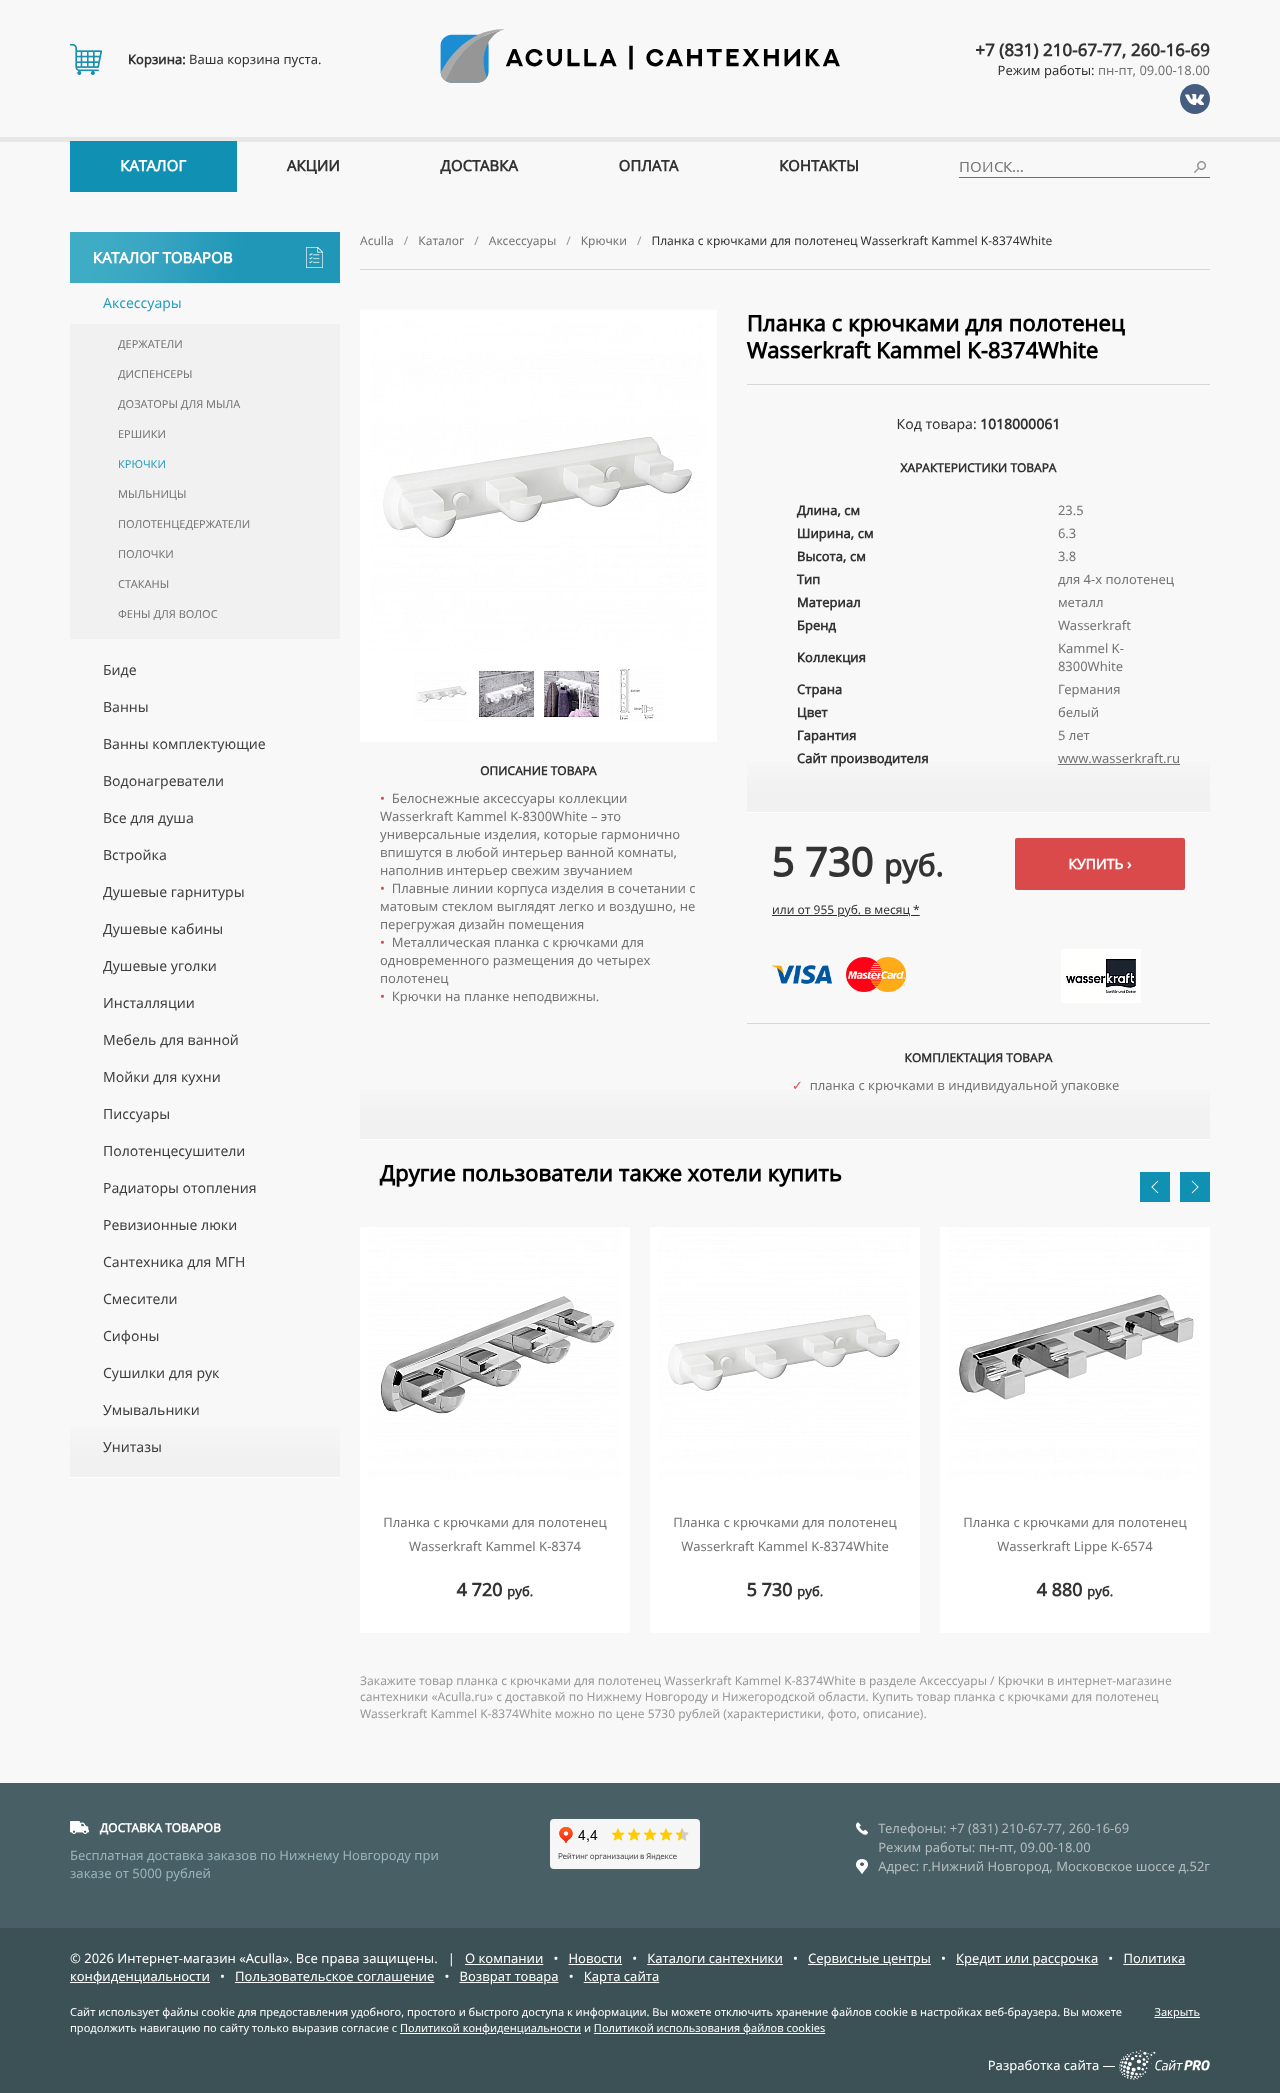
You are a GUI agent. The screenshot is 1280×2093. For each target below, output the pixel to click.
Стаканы (143, 584)
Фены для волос (168, 614)
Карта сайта (622, 1976)
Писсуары (136, 1114)
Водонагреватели (163, 781)
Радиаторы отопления (179, 1188)
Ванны (126, 707)
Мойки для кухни (162, 1077)
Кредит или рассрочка (1027, 1958)
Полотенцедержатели (184, 524)
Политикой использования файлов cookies (709, 2028)
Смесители (140, 1299)
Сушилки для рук (161, 1373)
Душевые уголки (160, 966)
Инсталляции (149, 1003)
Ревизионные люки (170, 1225)
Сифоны (131, 1336)
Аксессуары (142, 303)
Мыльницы (152, 494)
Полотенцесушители (174, 1151)
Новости (595, 1958)
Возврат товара (508, 1976)
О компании (504, 1958)
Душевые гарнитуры (174, 892)
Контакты (819, 166)
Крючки (142, 464)
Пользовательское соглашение (334, 1976)
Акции (313, 166)
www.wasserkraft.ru (1119, 758)
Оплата (649, 166)
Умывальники (151, 1410)
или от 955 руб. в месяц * (846, 909)
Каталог (153, 166)
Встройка (135, 855)
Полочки (146, 554)
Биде (120, 670)
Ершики (142, 434)
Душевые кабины (163, 929)
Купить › (1099, 864)
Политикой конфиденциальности (490, 2028)
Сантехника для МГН (174, 1262)
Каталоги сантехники (715, 1958)
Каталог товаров (163, 258)
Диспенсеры (155, 374)
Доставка (480, 166)
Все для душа (148, 818)
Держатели (150, 344)
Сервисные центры (869, 1958)
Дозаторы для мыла (179, 404)
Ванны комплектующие (184, 744)
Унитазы (132, 1447)
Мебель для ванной (171, 1040)
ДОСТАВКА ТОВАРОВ (160, 1827)
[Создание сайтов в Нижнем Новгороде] (1164, 2075)
